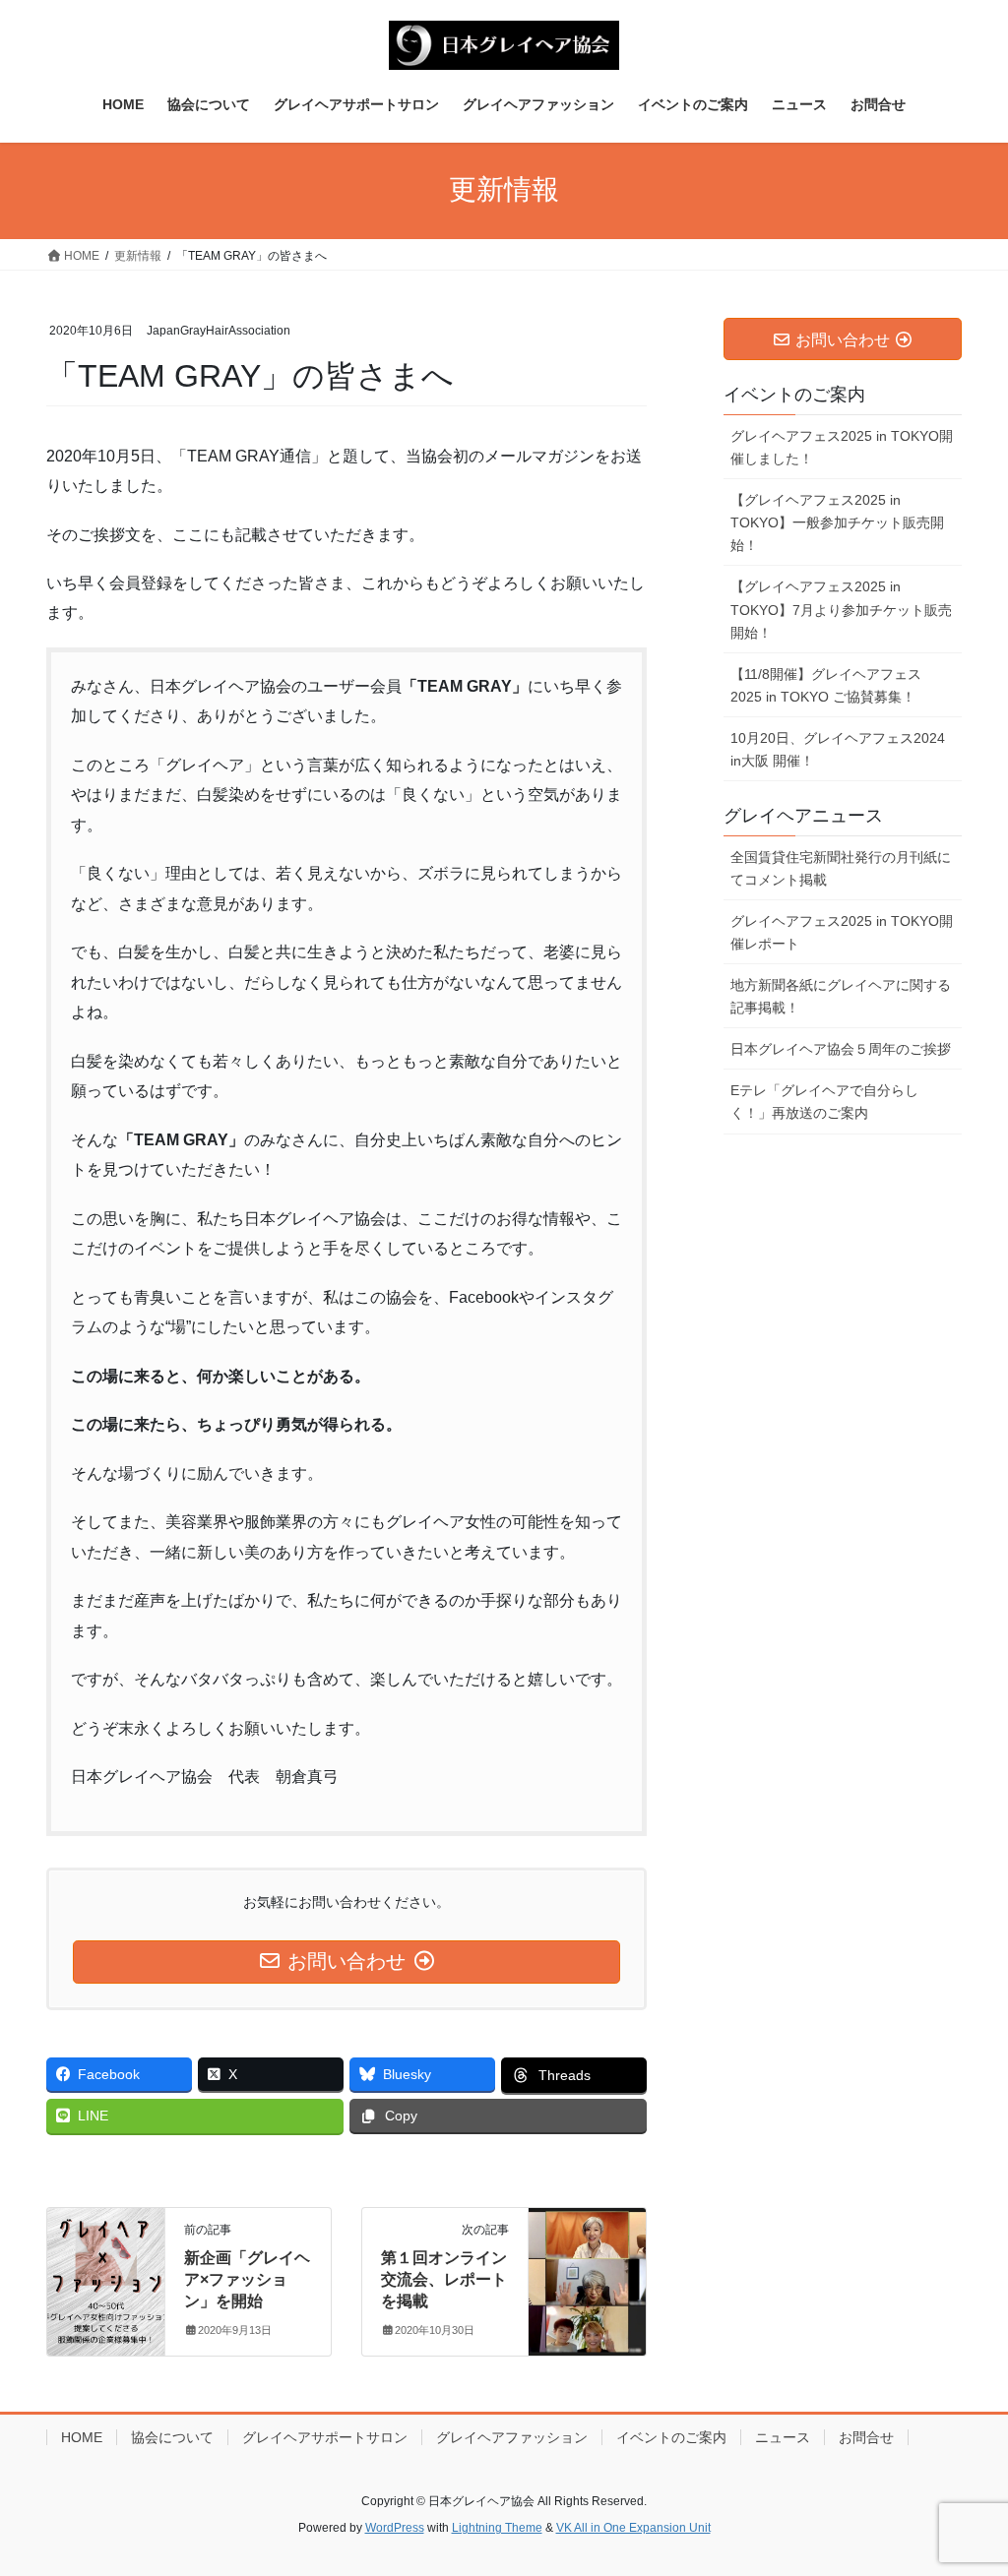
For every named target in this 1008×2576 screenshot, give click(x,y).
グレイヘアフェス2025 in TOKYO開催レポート (842, 932)
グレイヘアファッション (512, 2437)
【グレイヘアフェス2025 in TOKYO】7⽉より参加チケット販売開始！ (841, 609)
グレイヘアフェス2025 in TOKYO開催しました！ (842, 447)
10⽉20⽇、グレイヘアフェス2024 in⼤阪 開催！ (838, 749)
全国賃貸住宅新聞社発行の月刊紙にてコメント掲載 (841, 868)
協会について (172, 2437)
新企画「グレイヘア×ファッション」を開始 (247, 2280)
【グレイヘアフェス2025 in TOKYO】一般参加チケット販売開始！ (837, 522)
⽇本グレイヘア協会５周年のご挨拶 (841, 1049)
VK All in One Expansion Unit (633, 2528)
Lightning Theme (497, 2528)
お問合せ (866, 2437)
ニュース (783, 2437)
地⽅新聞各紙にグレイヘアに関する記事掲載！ (841, 996)
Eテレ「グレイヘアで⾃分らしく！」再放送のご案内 (824, 1102)
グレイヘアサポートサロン (325, 2437)
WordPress (395, 2528)
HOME (82, 2437)
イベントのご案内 (671, 2437)
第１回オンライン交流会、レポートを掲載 (444, 2280)
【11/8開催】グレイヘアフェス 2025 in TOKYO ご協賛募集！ (826, 685)
